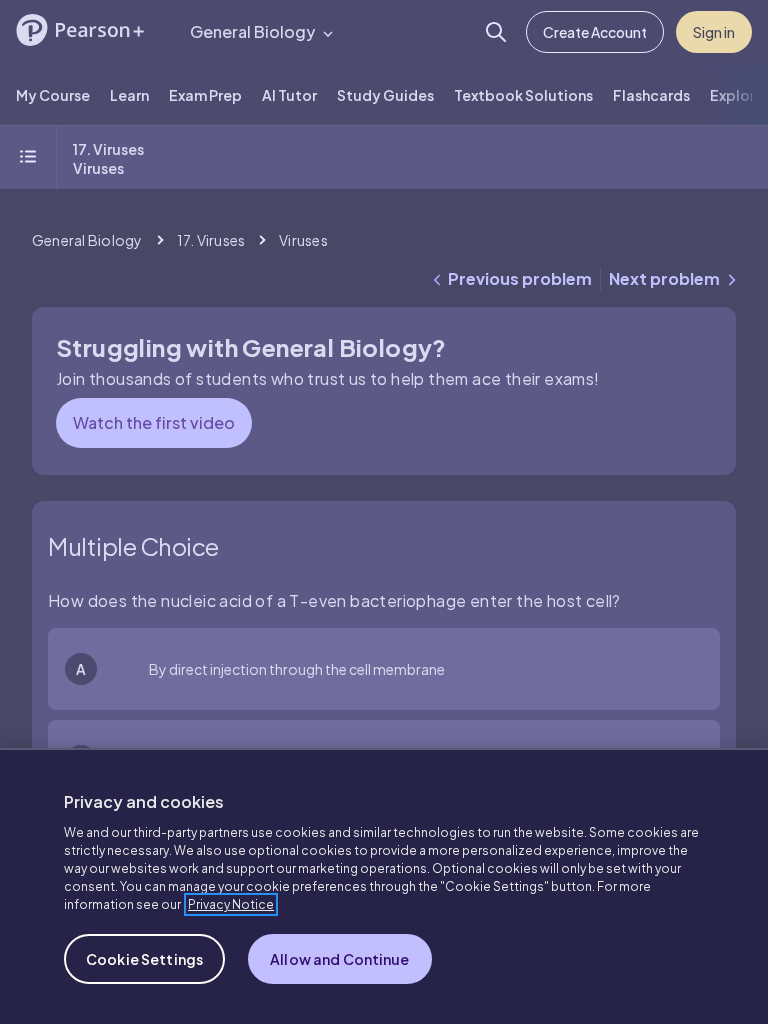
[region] (384, 886)
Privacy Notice (231, 904)
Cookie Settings (144, 959)
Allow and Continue (340, 959)
